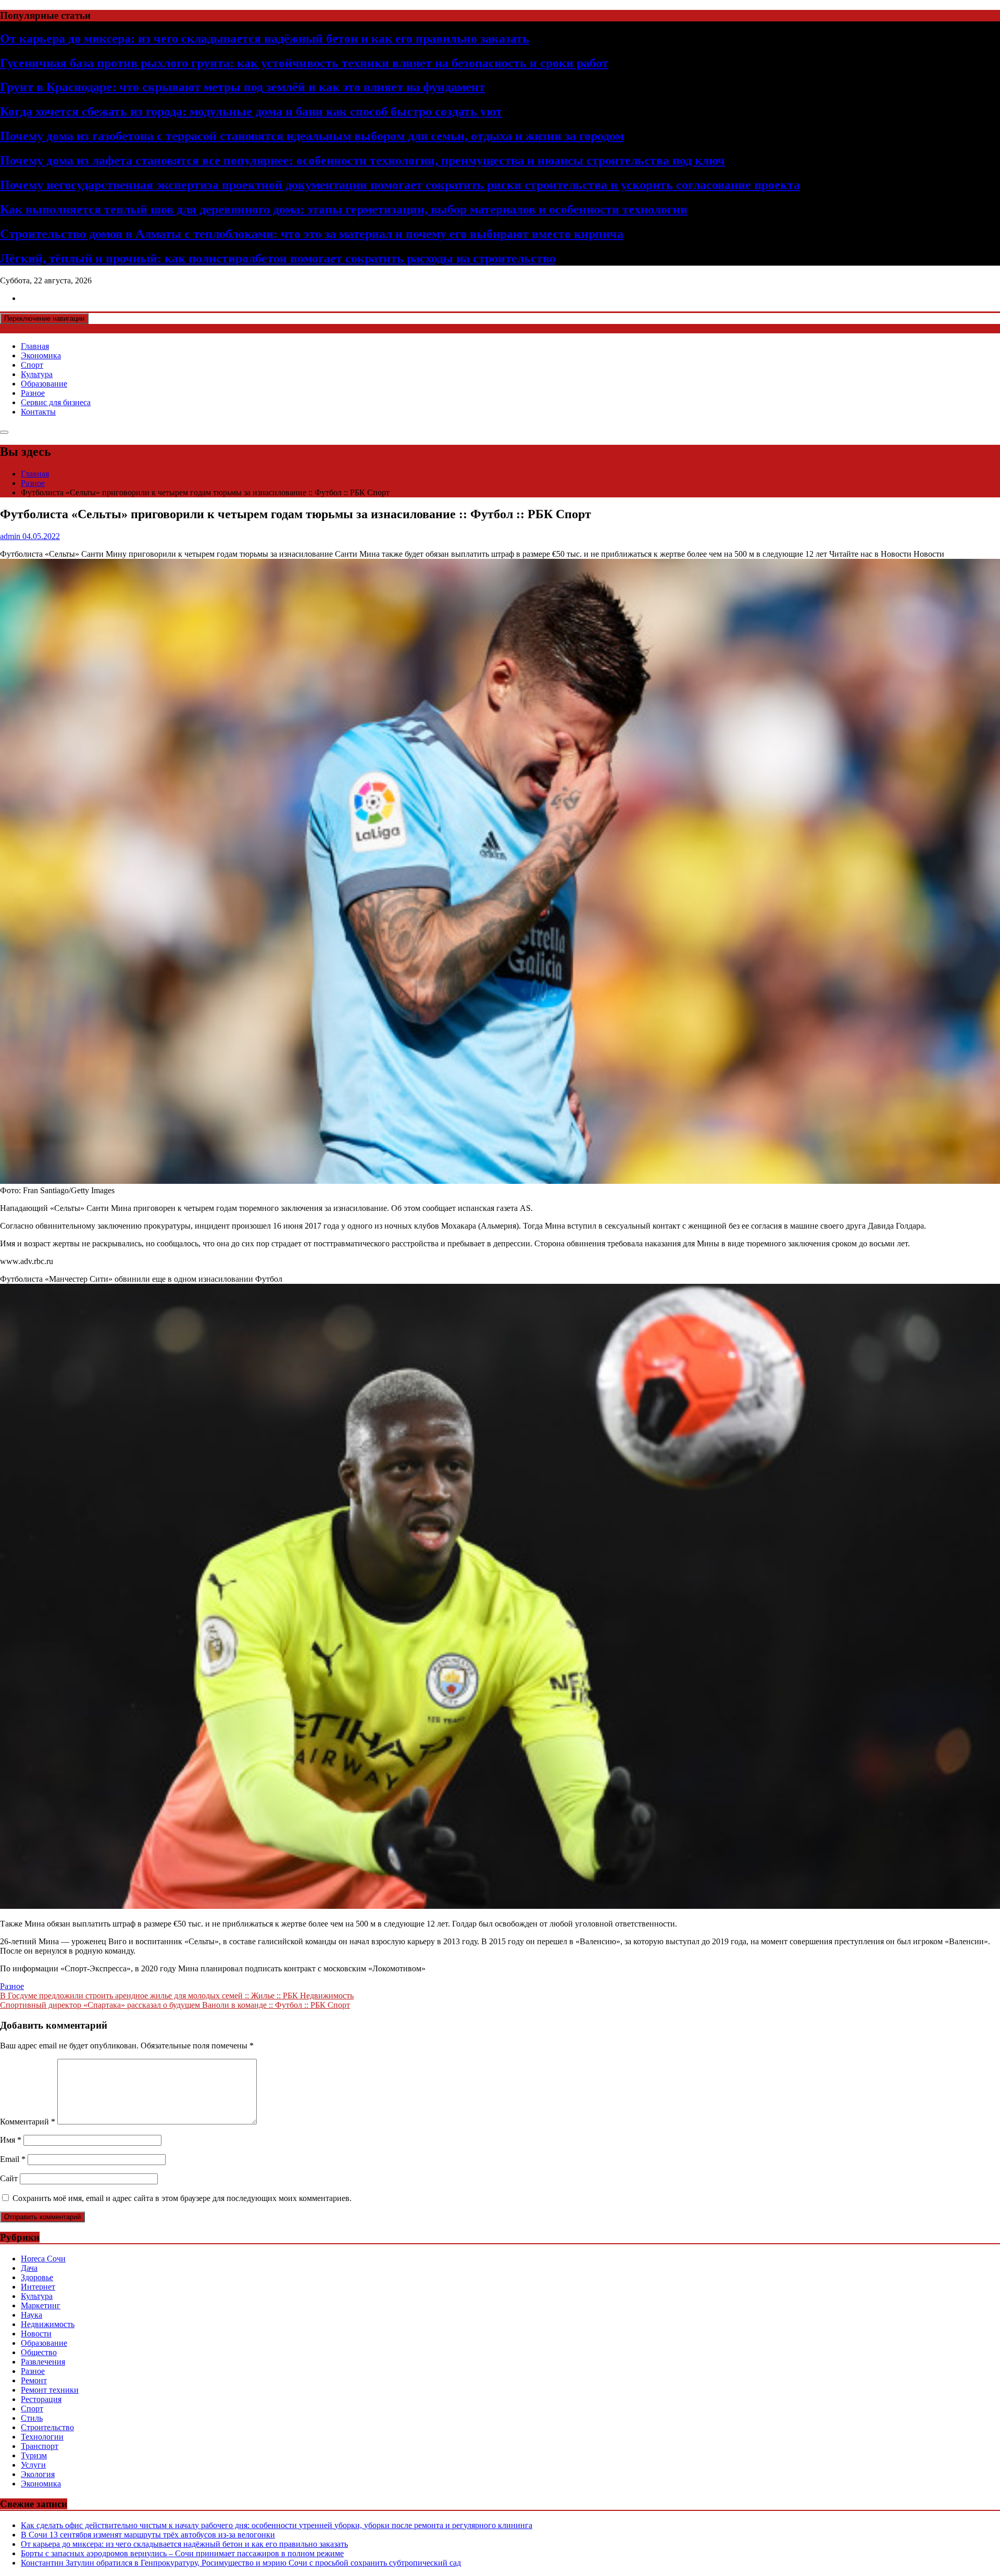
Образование (44, 384)
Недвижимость (48, 2324)
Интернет (38, 2287)
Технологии (42, 2437)
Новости (36, 2334)
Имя (11, 2140)
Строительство (47, 2427)
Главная (35, 346)
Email (13, 2159)
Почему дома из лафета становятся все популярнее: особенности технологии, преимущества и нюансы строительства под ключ (362, 160)
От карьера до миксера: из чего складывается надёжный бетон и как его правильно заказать (265, 39)
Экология (38, 2474)
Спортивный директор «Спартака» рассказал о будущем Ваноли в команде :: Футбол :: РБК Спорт (175, 2005)
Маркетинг (41, 2305)
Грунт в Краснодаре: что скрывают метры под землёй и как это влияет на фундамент (242, 87)
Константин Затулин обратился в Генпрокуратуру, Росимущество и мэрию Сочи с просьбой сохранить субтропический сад (241, 2563)
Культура (37, 374)
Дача (29, 2268)
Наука (32, 2315)
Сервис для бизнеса (56, 402)
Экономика (41, 355)
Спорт (32, 365)
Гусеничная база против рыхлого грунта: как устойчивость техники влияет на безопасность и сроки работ (304, 63)
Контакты (38, 412)
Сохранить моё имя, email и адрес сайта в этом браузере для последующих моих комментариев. (182, 2198)
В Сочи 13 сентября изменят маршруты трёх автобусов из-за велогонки (148, 2535)
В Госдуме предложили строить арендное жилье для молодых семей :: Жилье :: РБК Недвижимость (177, 1996)
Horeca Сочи (43, 2259)
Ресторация (41, 2399)
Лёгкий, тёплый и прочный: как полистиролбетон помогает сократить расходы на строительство (278, 258)
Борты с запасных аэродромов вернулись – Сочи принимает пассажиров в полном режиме (182, 2553)
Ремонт (34, 2380)
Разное (33, 393)
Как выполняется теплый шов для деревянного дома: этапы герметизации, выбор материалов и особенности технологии (344, 209)
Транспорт (40, 2446)
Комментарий (28, 2122)
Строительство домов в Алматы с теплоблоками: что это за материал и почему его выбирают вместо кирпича (312, 234)
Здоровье (37, 2277)
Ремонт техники (50, 2390)
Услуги (33, 2465)
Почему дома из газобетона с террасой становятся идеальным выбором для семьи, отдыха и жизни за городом (312, 136)
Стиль (32, 2418)
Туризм (34, 2455)
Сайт (9, 2178)
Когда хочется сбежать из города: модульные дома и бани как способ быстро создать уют (251, 111)
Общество (39, 2352)
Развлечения (43, 2362)
